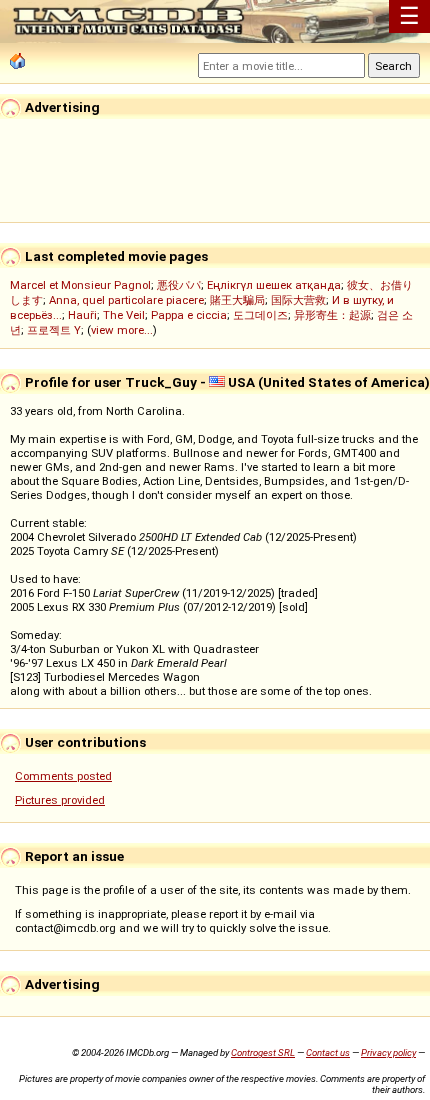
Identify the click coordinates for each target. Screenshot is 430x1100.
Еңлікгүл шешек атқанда (274, 285)
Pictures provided (60, 800)
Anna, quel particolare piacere (126, 300)
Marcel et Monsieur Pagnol (80, 285)
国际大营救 (298, 300)
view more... (122, 330)
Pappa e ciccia (189, 315)
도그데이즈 (260, 315)
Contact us (328, 1052)
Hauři (82, 315)
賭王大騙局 (237, 300)
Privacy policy (388, 1052)
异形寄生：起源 (332, 315)
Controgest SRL (263, 1052)
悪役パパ (179, 285)
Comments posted (63, 776)
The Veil (124, 315)
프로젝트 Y (54, 330)
